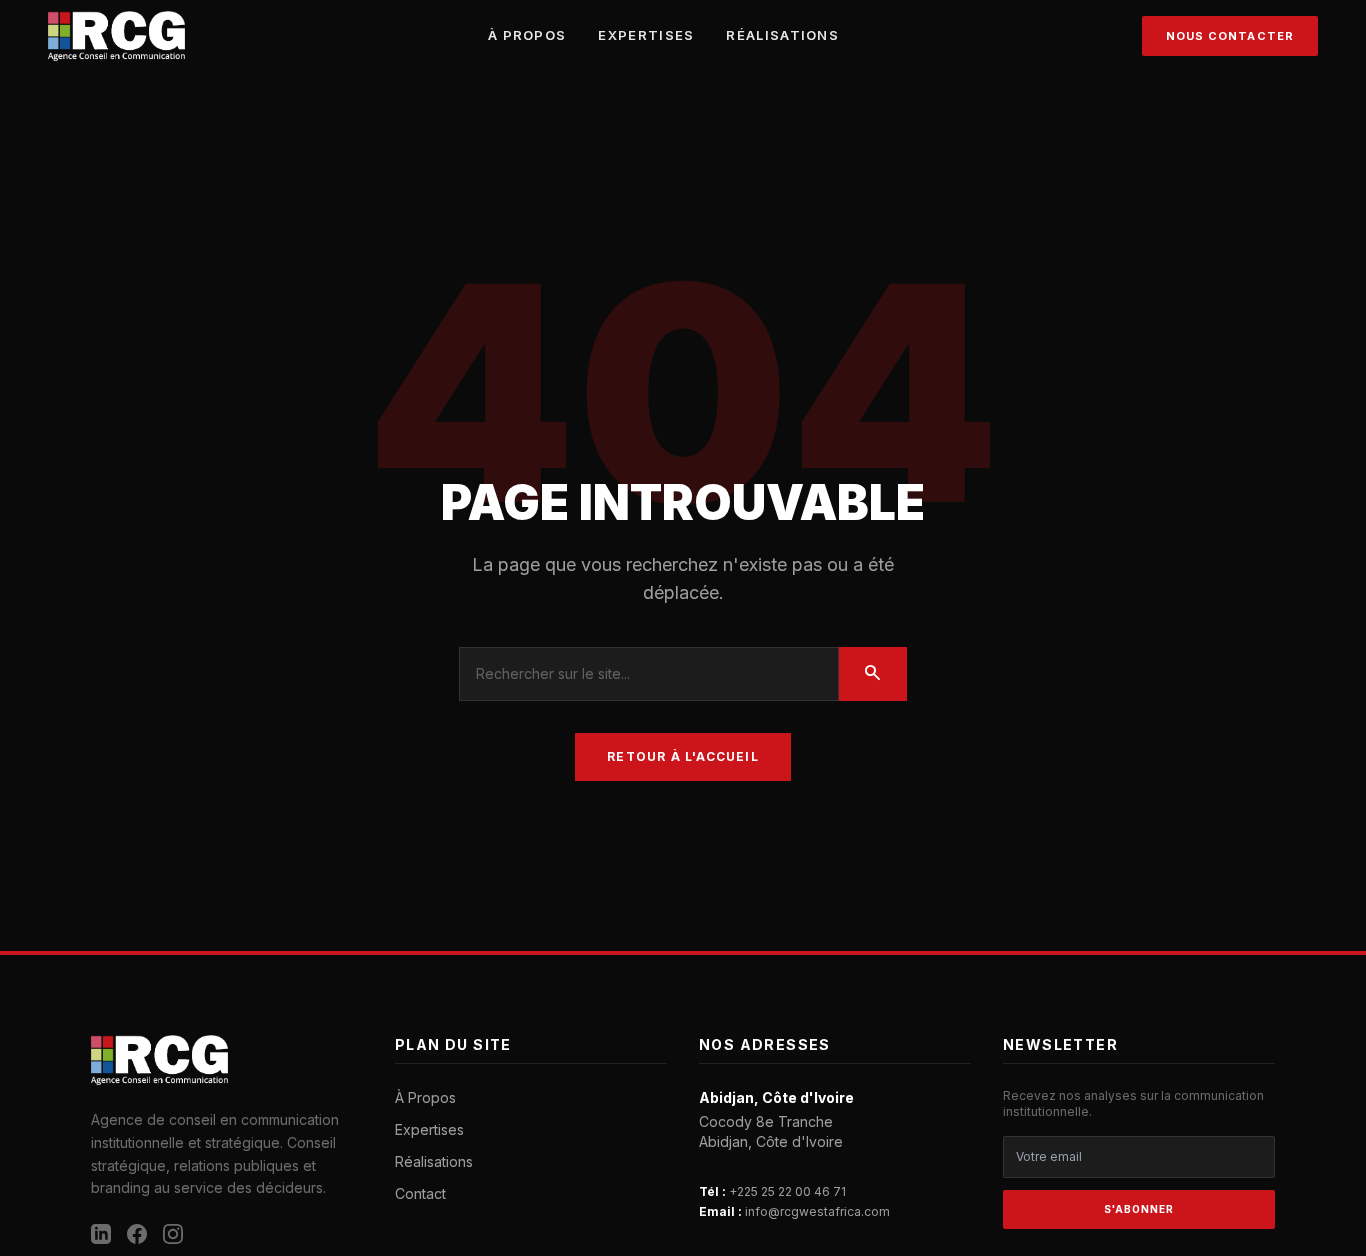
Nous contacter (1230, 36)
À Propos (527, 35)
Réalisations (782, 35)
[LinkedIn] (101, 1234)
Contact (420, 1193)
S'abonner (1139, 1209)
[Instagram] (173, 1234)
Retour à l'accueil (683, 756)
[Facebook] (137, 1234)
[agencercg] (116, 36)
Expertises (646, 35)
